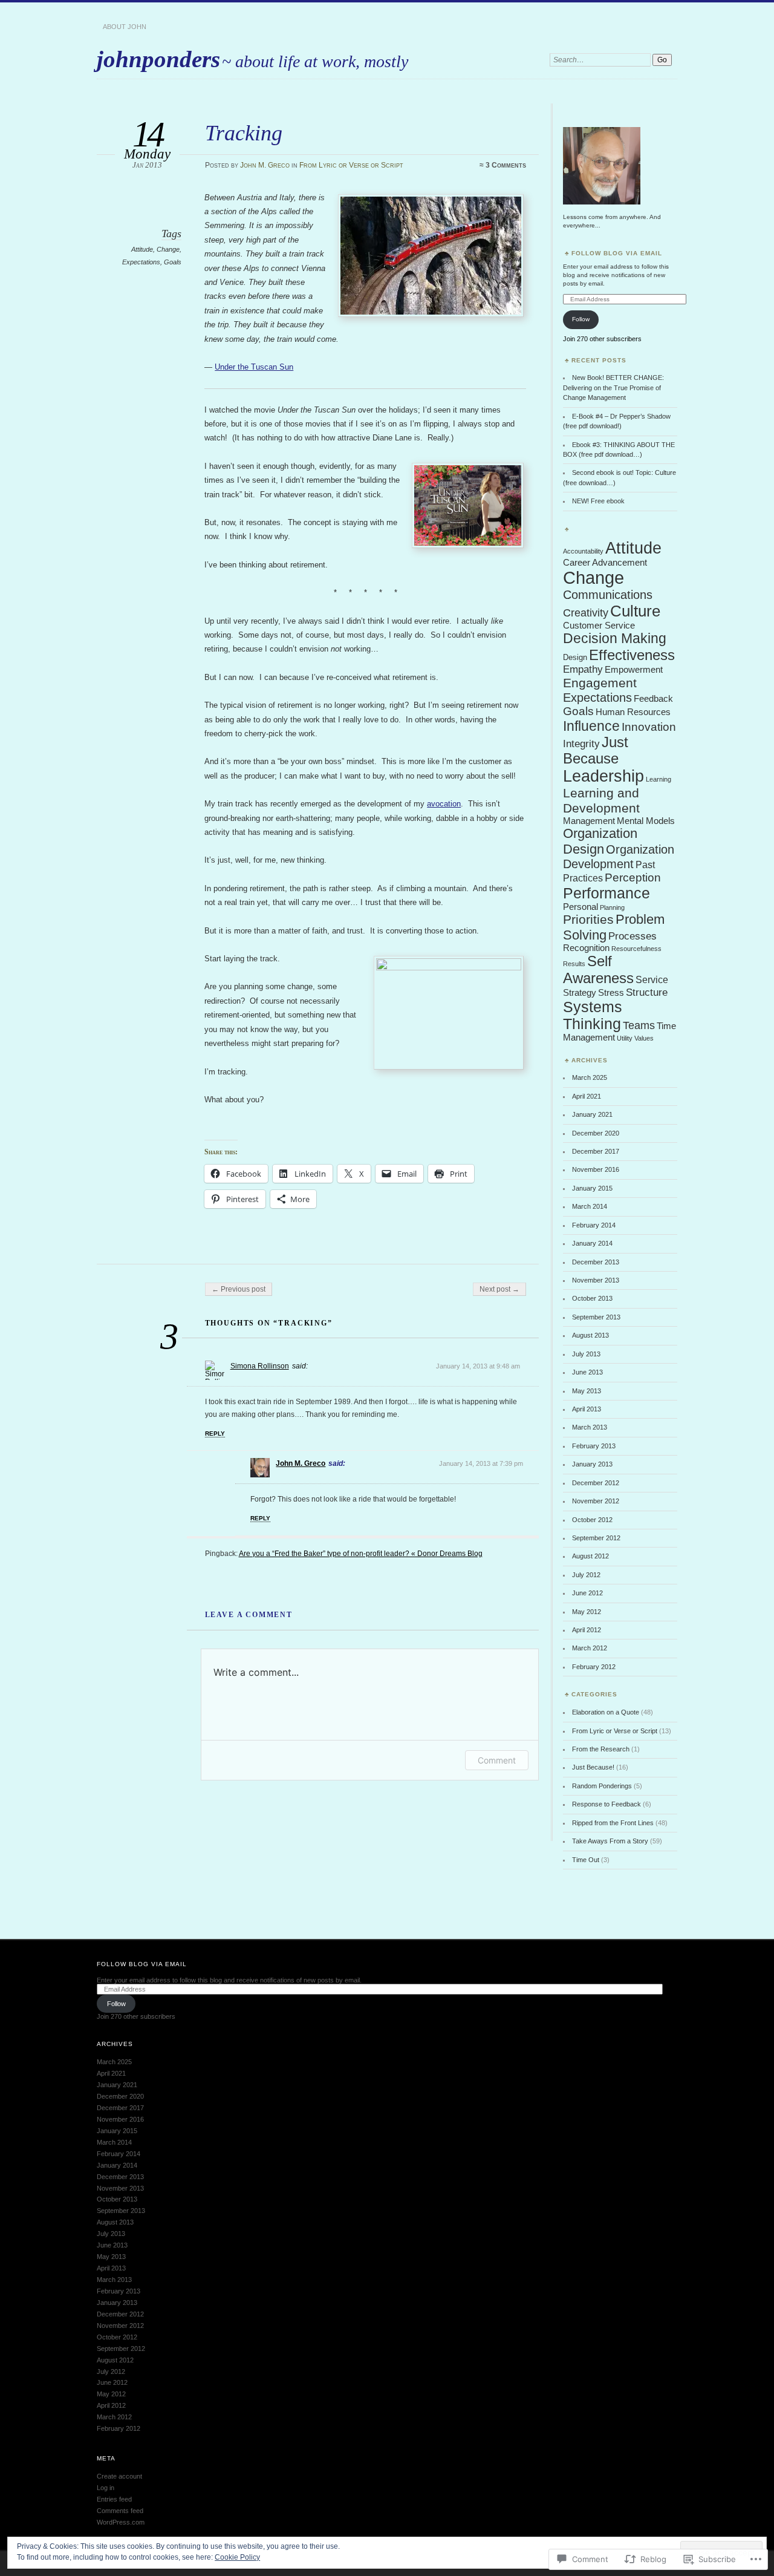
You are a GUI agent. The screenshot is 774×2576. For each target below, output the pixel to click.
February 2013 (594, 1446)
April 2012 (587, 1630)
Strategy (580, 993)
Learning (659, 779)
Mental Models (646, 821)
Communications (608, 595)
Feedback (653, 699)
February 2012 (594, 1667)
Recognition (586, 948)
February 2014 (594, 1225)
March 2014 (590, 1206)
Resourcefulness (636, 949)
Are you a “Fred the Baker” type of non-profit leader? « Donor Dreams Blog (361, 1554)
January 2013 (592, 1464)
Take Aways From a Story (610, 1841)
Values (644, 1038)
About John (125, 27)
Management (589, 821)
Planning (612, 907)
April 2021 (587, 1096)
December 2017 (596, 1151)
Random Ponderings (602, 1786)
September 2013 (596, 1317)
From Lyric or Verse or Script (351, 165)
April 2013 (587, 1409)
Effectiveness (632, 655)
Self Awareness (598, 969)
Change (168, 249)
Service (652, 980)
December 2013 (596, 1262)
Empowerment (634, 670)
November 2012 (596, 1501)
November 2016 (596, 1169)
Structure (647, 992)
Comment (497, 1760)
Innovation (649, 727)
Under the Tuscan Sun (254, 367)
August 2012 (590, 1556)
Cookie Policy (237, 2557)
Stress (611, 993)
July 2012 (586, 1575)
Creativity (586, 613)
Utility (625, 1038)
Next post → (499, 1289)
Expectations (141, 262)
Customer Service (599, 626)
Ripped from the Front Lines (613, 1823)
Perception (633, 878)
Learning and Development (601, 801)
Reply (215, 1433)
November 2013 (596, 1280)
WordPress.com (121, 2522)
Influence (591, 726)
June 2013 (587, 1372)
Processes (633, 936)
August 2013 (590, 1335)
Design (575, 657)
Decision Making (615, 638)
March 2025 (590, 1077)
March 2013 (590, 1427)
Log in (106, 2488)
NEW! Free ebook (598, 501)
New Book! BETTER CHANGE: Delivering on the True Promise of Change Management (613, 387)
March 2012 (590, 1648)
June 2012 (587, 1593)
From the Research (601, 1749)
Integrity (581, 744)
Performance (607, 893)
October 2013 (592, 1298)
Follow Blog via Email (617, 253)
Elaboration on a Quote (606, 1712)
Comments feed (120, 2511)
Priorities (588, 919)
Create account (119, 2476)
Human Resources (633, 712)
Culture (635, 611)
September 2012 (596, 1538)
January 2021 (592, 1114)
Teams (639, 1025)
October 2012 (592, 1520)
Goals (173, 262)
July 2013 (586, 1354)
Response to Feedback (607, 1804)
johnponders (158, 59)
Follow (581, 319)
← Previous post (239, 1289)
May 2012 (587, 1612)
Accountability (583, 551)
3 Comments (506, 165)
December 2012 (596, 1483)
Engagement (600, 683)
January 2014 (592, 1243)
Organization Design (600, 841)
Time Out (586, 1860)
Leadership (603, 776)
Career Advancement (605, 563)
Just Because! (593, 1767)
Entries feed (114, 2499)
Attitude (142, 249)
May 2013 (587, 1391)
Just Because (596, 750)
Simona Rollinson (260, 1366)
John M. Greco (265, 165)
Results (574, 964)
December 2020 (596, 1133)
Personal (580, 907)
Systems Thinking (593, 1015)
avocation (444, 804)
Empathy (583, 669)
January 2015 (592, 1188)
